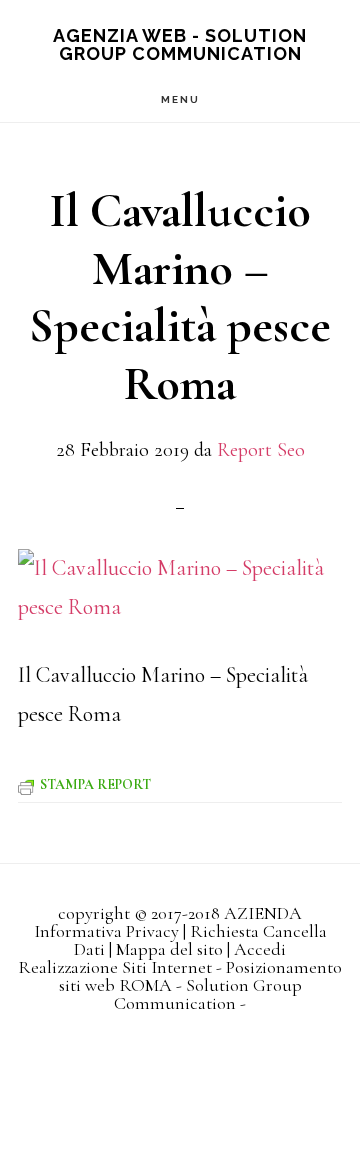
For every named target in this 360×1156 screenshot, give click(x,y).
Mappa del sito (169, 949)
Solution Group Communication (208, 994)
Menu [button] (180, 99)
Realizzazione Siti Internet (115, 967)
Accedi (260, 949)
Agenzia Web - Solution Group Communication (180, 44)
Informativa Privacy (106, 931)
